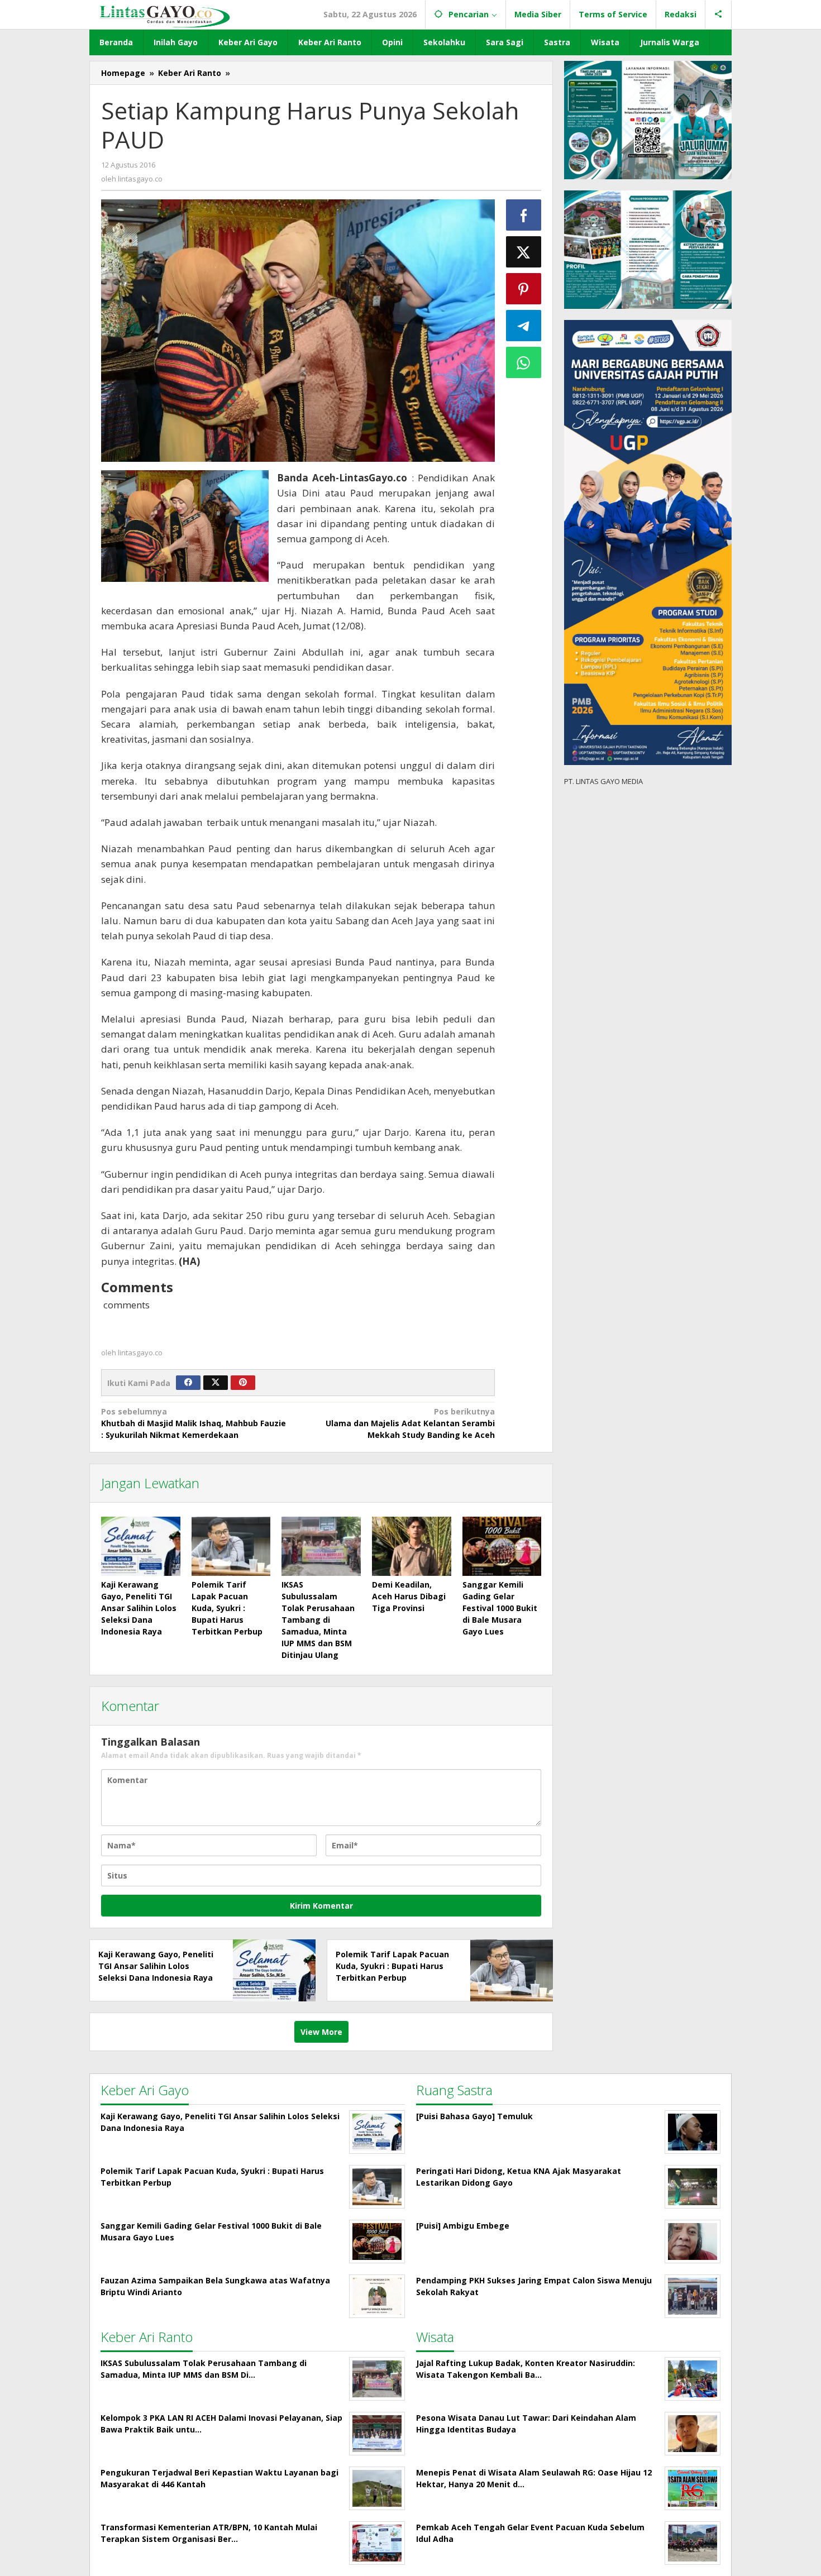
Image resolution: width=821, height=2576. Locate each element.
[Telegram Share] (524, 326)
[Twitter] (216, 1383)
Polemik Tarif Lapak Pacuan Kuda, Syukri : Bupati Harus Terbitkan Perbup (227, 1608)
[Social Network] (719, 15)
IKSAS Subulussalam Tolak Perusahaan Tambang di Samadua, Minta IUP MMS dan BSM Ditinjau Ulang (318, 1620)
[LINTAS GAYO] (164, 15)
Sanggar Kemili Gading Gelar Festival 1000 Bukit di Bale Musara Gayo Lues (500, 1608)
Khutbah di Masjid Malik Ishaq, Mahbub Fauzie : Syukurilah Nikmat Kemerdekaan (194, 1423)
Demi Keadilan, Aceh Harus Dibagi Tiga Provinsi (409, 1596)
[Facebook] (188, 1383)
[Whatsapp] (524, 362)
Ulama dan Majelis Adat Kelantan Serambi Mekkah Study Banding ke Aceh (410, 1423)
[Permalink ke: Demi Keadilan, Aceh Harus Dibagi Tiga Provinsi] (412, 1546)
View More (321, 2032)
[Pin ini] (524, 289)
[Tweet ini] (524, 252)
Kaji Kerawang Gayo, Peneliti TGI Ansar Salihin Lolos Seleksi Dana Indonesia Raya (139, 1608)
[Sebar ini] (524, 215)
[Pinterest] (243, 1383)
